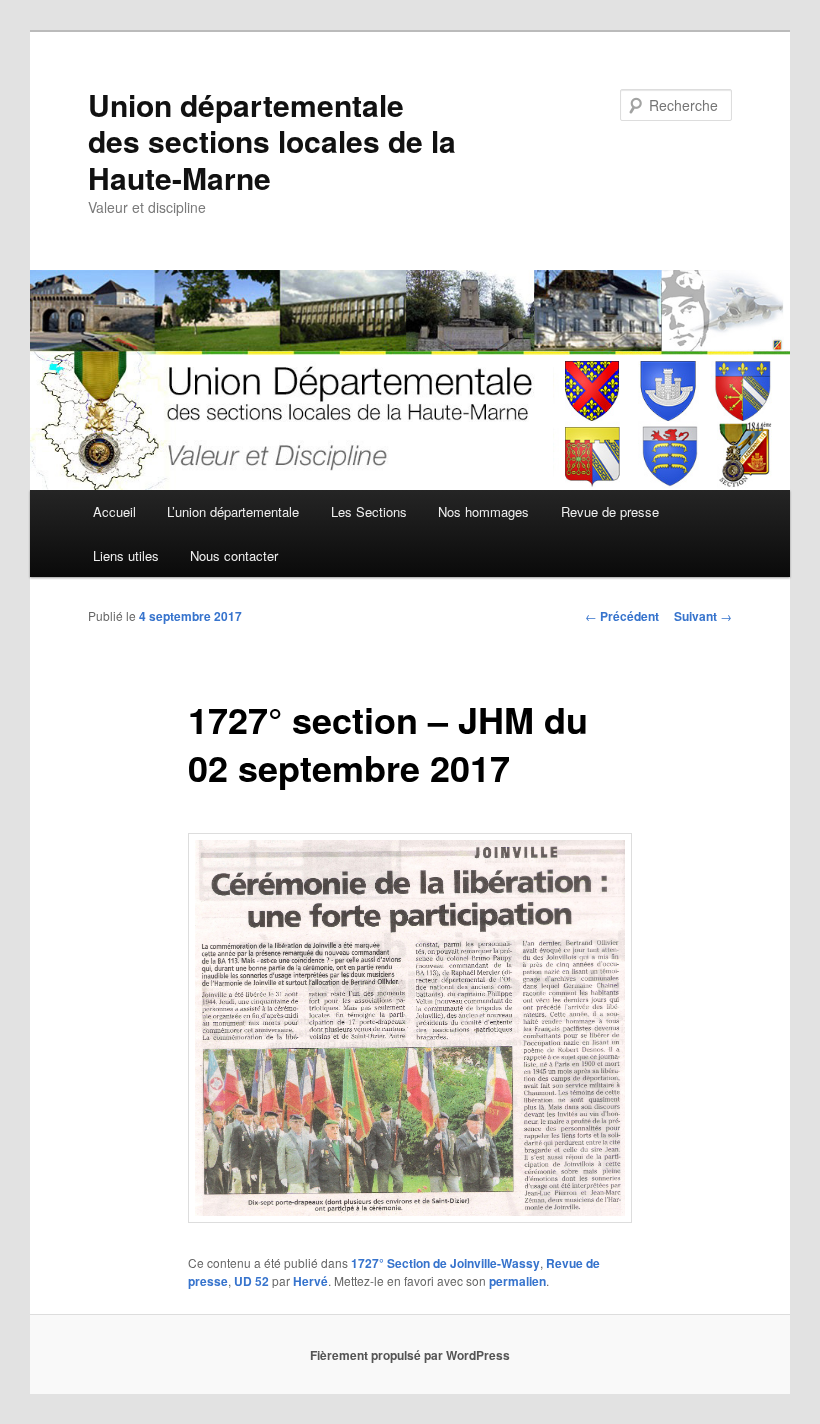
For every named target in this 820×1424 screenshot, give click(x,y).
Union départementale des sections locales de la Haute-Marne (272, 141)
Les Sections (369, 511)
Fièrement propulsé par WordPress (410, 1355)
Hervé (310, 1281)
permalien (517, 1281)
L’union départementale (233, 511)
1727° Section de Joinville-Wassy (445, 1263)
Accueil (114, 511)
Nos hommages (483, 511)
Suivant (703, 616)
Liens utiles (126, 555)
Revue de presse (610, 511)
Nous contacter (234, 555)
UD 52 (251, 1281)
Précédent (622, 616)
